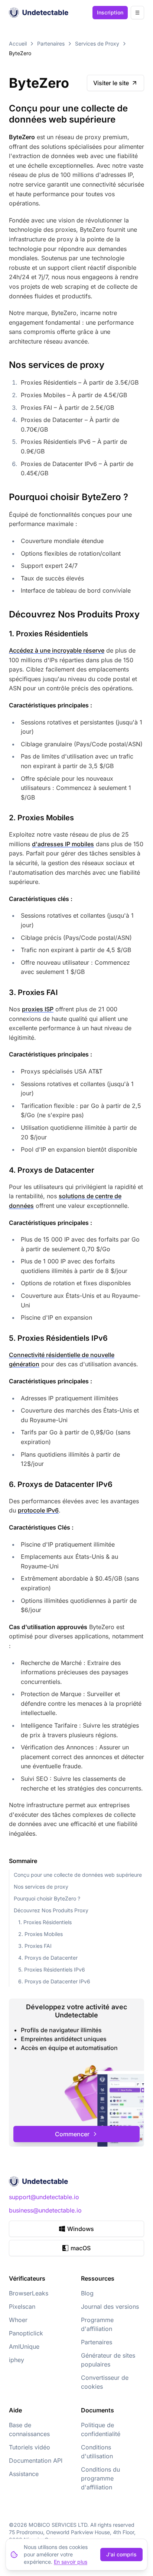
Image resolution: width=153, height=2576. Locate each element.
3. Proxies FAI (35, 1946)
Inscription (110, 12)
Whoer (18, 2320)
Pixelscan (22, 2307)
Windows (81, 2229)
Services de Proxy (97, 43)
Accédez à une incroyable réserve (57, 650)
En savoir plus (71, 2562)
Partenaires (51, 43)
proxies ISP (38, 1009)
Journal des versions (110, 2307)
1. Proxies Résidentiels (45, 1922)
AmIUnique (24, 2346)
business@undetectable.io (45, 2210)
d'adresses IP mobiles (63, 844)
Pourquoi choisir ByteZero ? (47, 1898)
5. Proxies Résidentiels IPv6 (52, 1969)
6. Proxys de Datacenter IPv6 (54, 1981)
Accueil (18, 43)
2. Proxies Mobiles (40, 1934)
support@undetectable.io (44, 2197)
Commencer (72, 2134)
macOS (81, 2248)
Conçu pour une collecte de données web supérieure (78, 1875)
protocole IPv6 (38, 1510)
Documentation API (36, 2461)
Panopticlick (26, 2333)
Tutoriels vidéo (30, 2447)
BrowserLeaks (29, 2293)
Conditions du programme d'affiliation (100, 2478)
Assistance (24, 2474)
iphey (17, 2360)
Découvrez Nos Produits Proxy (51, 1910)
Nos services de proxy (41, 1887)
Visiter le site (111, 83)
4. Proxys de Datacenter (48, 1958)
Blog (87, 2293)
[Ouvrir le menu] (137, 13)
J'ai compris (121, 2554)
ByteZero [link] (20, 53)
